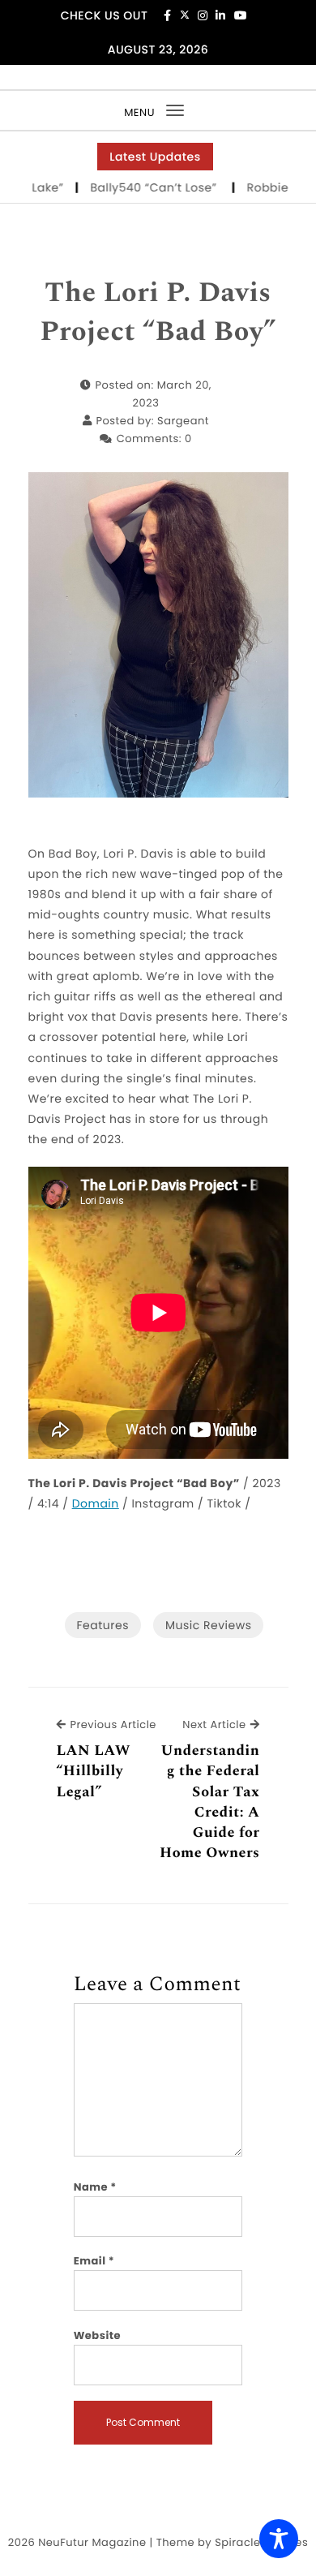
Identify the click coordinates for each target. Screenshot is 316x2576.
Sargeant (183, 421)
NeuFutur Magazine (92, 2542)
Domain (96, 1503)
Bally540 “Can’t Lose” (138, 187)
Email (94, 2261)
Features (103, 1625)
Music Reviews (208, 1625)
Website (97, 2335)
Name (95, 2187)
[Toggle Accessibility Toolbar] (279, 2539)
